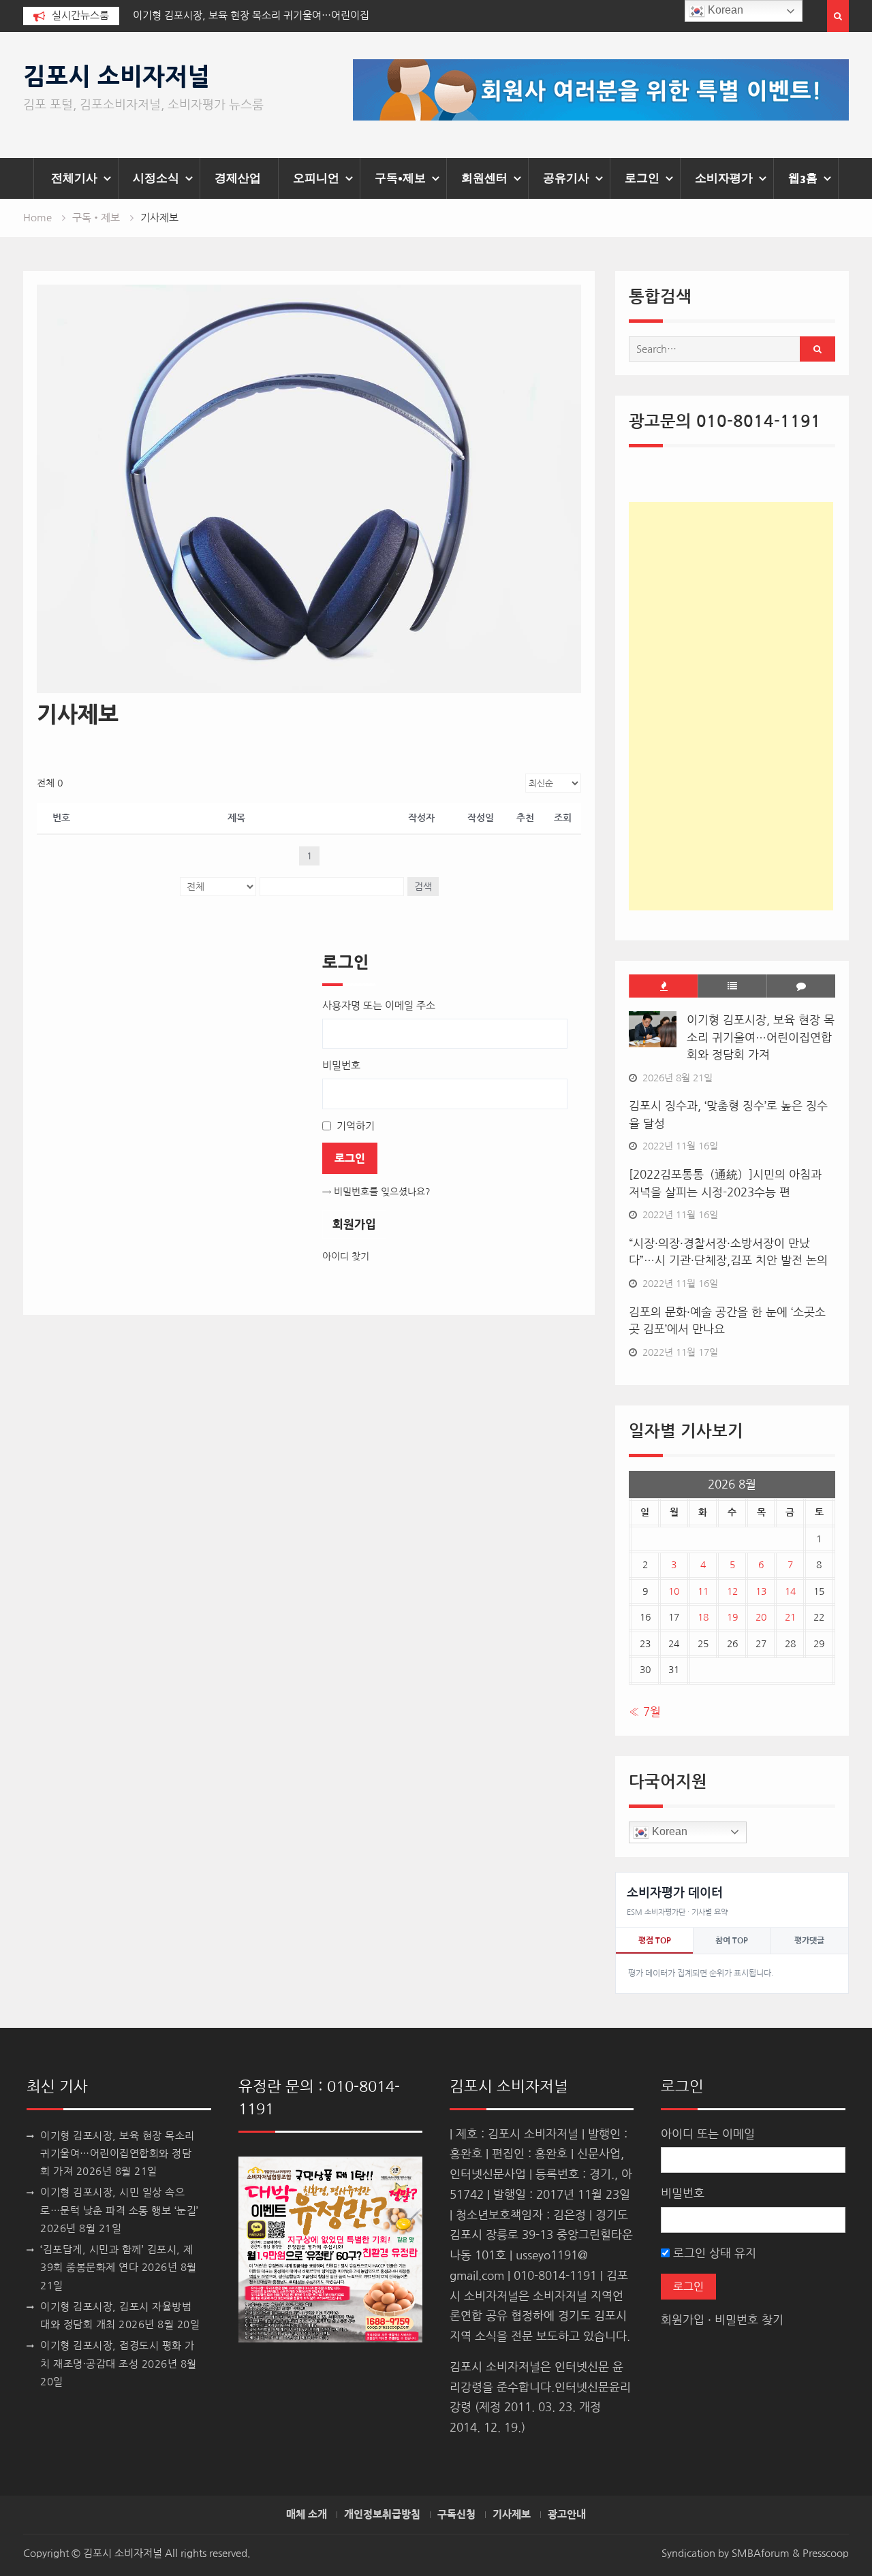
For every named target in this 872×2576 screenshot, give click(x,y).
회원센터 (484, 178)
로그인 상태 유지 (713, 2253)
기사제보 (512, 2515)
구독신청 (456, 2515)
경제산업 (238, 178)
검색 (423, 887)
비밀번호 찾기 (749, 2320)
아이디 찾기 (346, 1256)
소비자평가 (724, 178)
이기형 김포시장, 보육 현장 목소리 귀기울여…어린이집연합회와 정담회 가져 (761, 1037)
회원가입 (354, 1224)
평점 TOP (655, 1941)
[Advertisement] (731, 706)
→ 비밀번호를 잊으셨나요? (376, 1192)
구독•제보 (400, 178)
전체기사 (74, 178)
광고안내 (567, 2515)
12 (732, 1591)
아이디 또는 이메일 (708, 2134)
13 (761, 1591)
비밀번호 (683, 2193)
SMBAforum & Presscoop (790, 2553)
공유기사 (566, 178)
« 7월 (645, 1712)
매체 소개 (307, 2515)
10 (674, 1591)
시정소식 (156, 178)
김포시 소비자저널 (116, 77)
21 (790, 1617)
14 (790, 1591)
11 (703, 1591)
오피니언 (316, 178)
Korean (668, 1831)
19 (732, 1617)
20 (761, 1617)
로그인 (642, 178)
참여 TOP (732, 1941)
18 (703, 1617)
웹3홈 (803, 178)
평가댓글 (809, 1941)
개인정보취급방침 (382, 2515)
